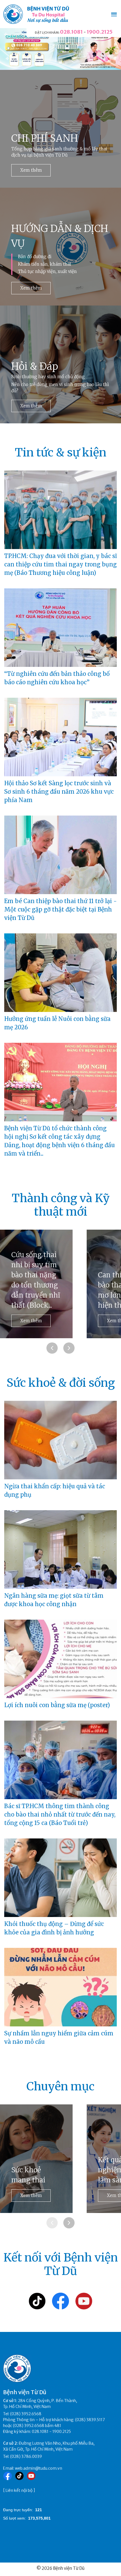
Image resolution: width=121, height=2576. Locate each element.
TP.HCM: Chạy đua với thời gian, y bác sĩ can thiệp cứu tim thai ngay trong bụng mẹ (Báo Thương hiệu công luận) (60, 564)
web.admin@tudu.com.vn (39, 2468)
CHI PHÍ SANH (45, 138)
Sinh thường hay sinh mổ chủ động (48, 377)
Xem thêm (31, 170)
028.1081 (71, 32)
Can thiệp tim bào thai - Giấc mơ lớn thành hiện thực (35, 1290)
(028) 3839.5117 (90, 2420)
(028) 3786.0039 (26, 2456)
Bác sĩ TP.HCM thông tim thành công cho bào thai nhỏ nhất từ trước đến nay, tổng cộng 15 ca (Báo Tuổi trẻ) (60, 1814)
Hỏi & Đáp (35, 366)
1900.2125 (100, 32)
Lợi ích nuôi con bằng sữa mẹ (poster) (57, 1705)
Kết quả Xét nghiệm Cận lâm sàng (31, 2170)
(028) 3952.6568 (26, 2414)
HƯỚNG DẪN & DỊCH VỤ (60, 236)
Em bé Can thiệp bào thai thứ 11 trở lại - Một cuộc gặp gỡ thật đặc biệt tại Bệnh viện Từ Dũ (60, 909)
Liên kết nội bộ (19, 2490)
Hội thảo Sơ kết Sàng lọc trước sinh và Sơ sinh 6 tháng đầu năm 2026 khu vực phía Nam (59, 792)
